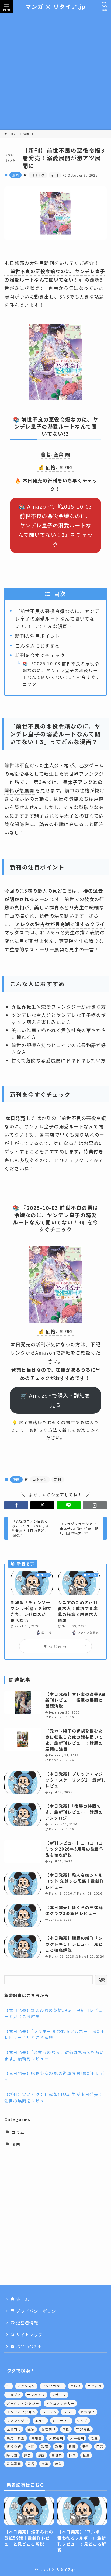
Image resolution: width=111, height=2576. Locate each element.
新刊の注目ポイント (37, 636)
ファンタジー (17, 2421)
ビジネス (88, 2412)
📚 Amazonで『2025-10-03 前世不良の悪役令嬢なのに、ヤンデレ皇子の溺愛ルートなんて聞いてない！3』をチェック (56, 525)
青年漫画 (14, 2464)
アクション (26, 2386)
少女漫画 (56, 2438)
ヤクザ (82, 2421)
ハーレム (49, 2412)
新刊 (55, 175)
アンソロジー (53, 2386)
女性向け (48, 2429)
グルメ (75, 2386)
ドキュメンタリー (60, 2403)
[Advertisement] (55, 71)
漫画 (15, 175)
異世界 (57, 2455)
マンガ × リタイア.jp (55, 7)
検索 (101, 1980)
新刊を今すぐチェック (40, 655)
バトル (68, 2412)
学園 (66, 2429)
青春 (31, 2464)
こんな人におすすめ (37, 645)
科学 (72, 2455)
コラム (18, 2132)
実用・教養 (15, 2438)
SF (9, 2386)
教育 (45, 2446)
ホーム (22, 2299)
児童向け (14, 2429)
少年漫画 (77, 2438)
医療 (31, 2429)
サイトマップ (29, 2334)
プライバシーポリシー (38, 2311)
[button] (16, 1505)
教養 (59, 2446)
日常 (100, 2446)
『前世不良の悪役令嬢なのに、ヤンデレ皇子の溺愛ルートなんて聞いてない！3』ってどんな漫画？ (57, 618)
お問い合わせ (29, 2346)
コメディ (14, 2395)
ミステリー (61, 2421)
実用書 (37, 2438)
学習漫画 (83, 2429)
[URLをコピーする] (95, 1505)
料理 (72, 2446)
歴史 (28, 2455)
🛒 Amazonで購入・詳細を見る (55, 1400)
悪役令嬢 (14, 2446)
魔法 (59, 2464)
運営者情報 (27, 2323)
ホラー (40, 2421)
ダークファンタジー (23, 2403)
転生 (86, 2455)
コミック (38, 175)
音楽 (45, 2464)
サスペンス (36, 2395)
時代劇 (12, 2455)
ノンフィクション (21, 2412)
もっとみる (55, 1646)
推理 (31, 2446)
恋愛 (94, 2438)
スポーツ (59, 2395)
